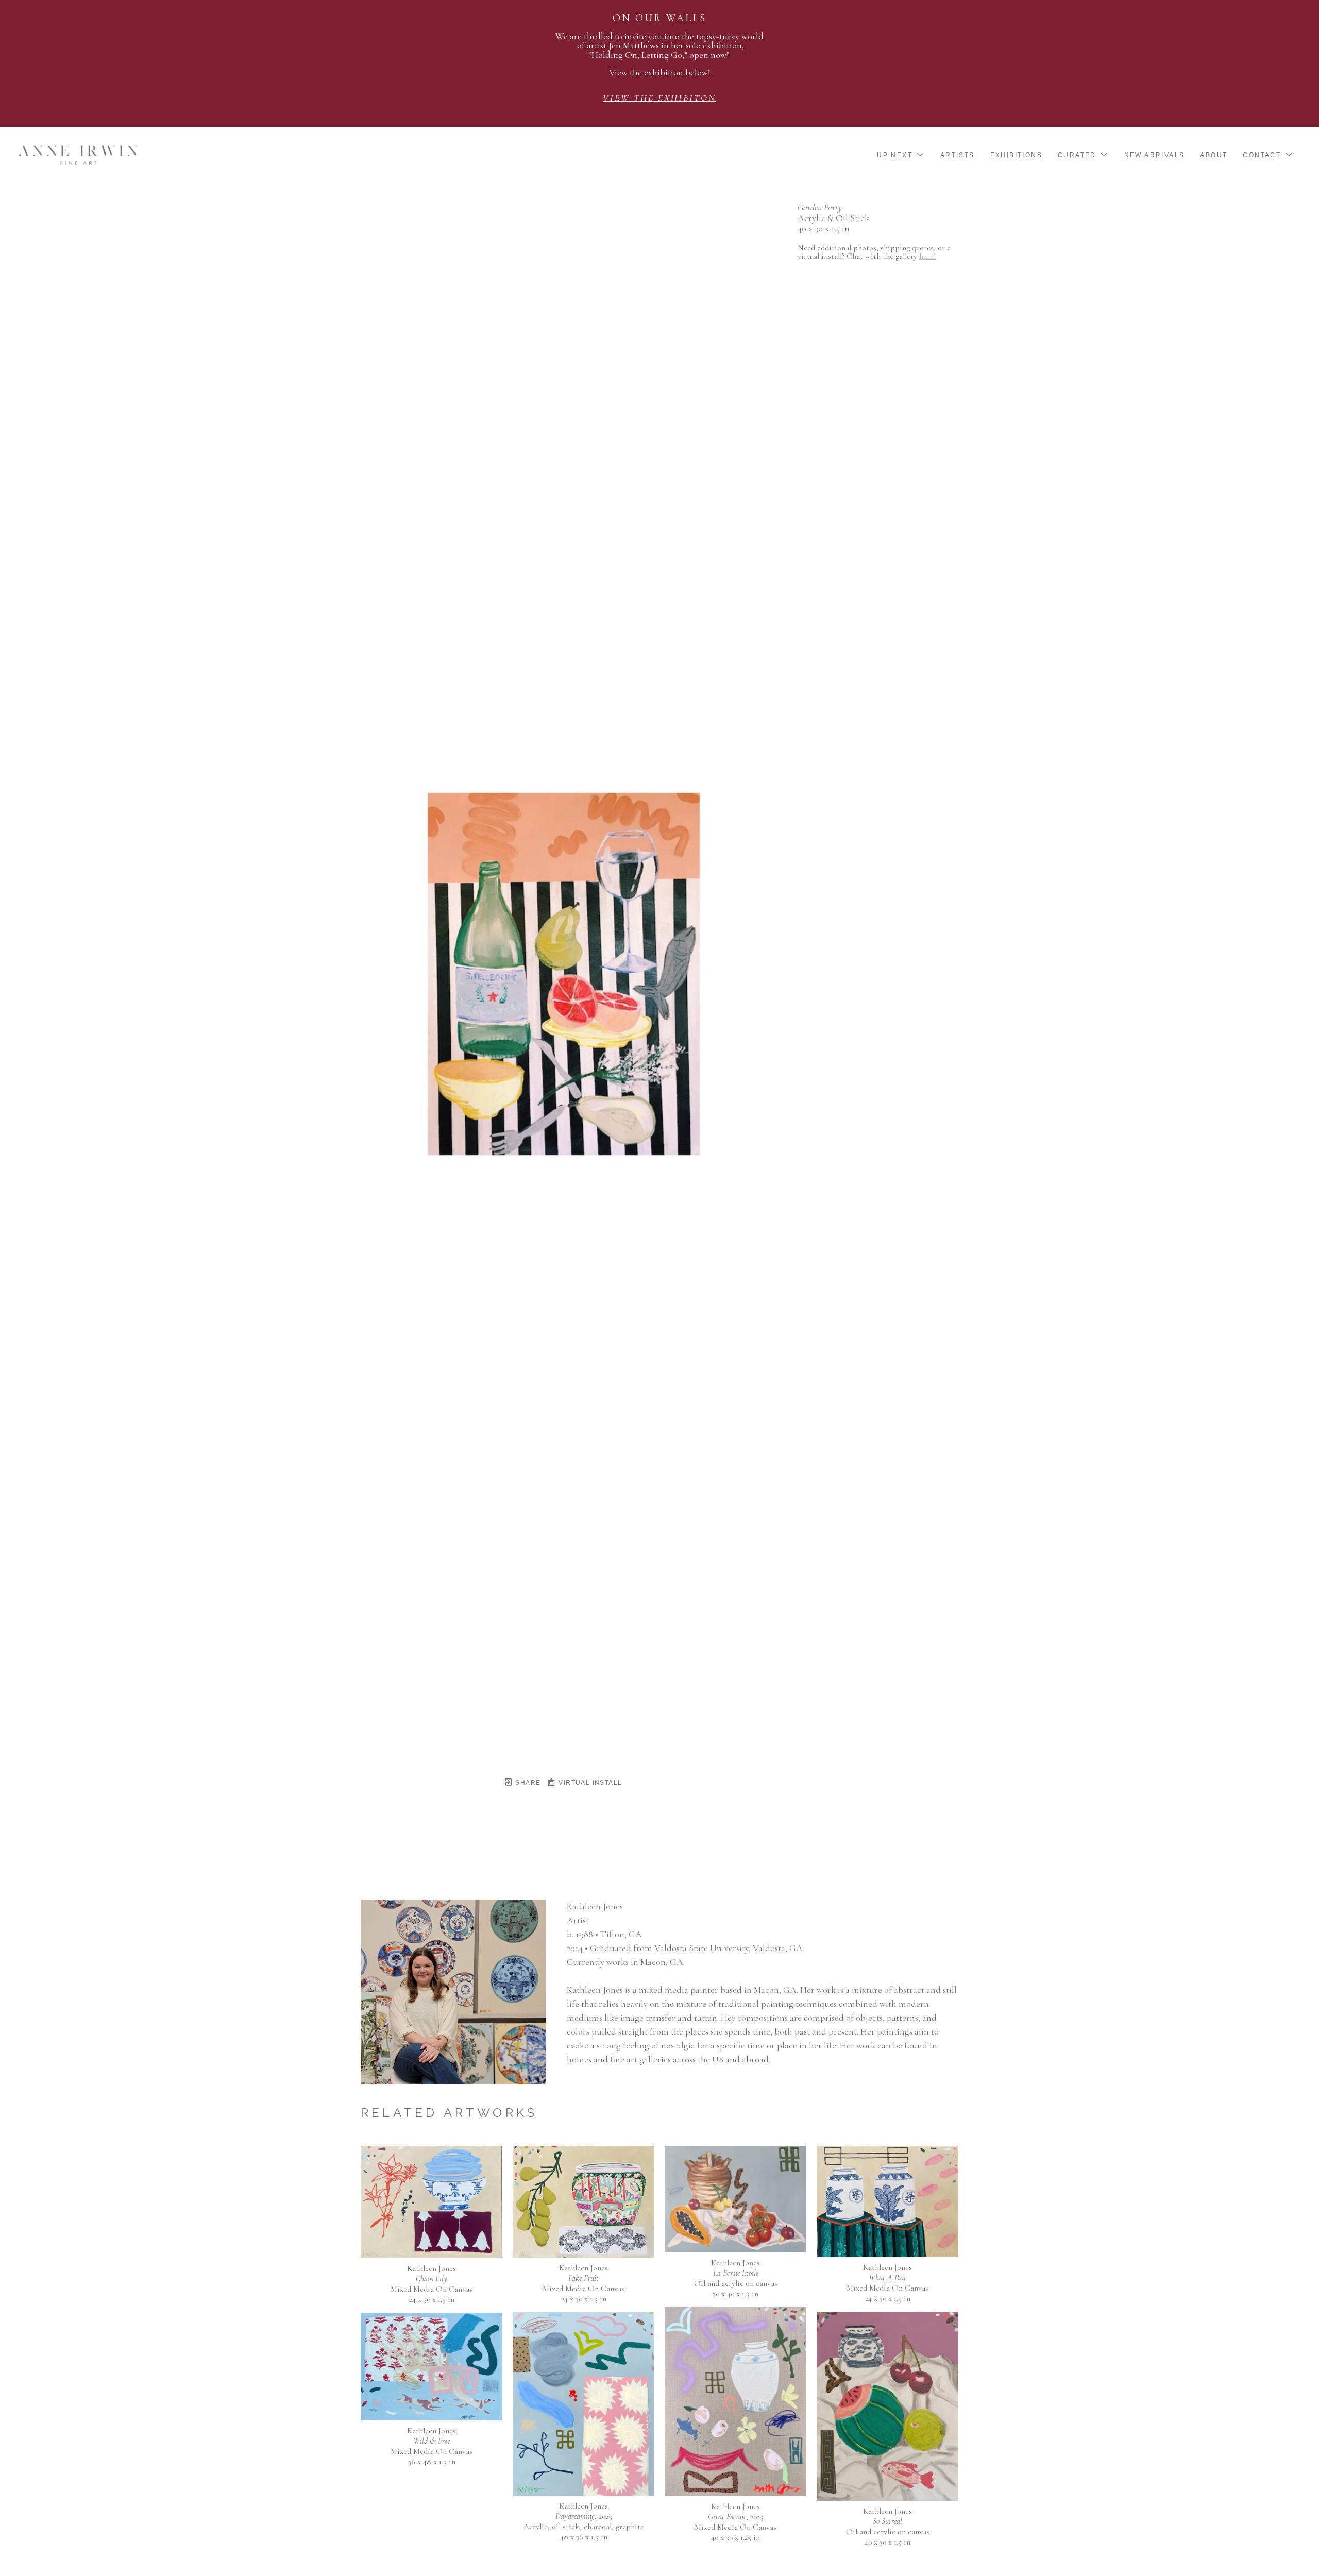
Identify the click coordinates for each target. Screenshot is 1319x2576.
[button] (901, 155)
